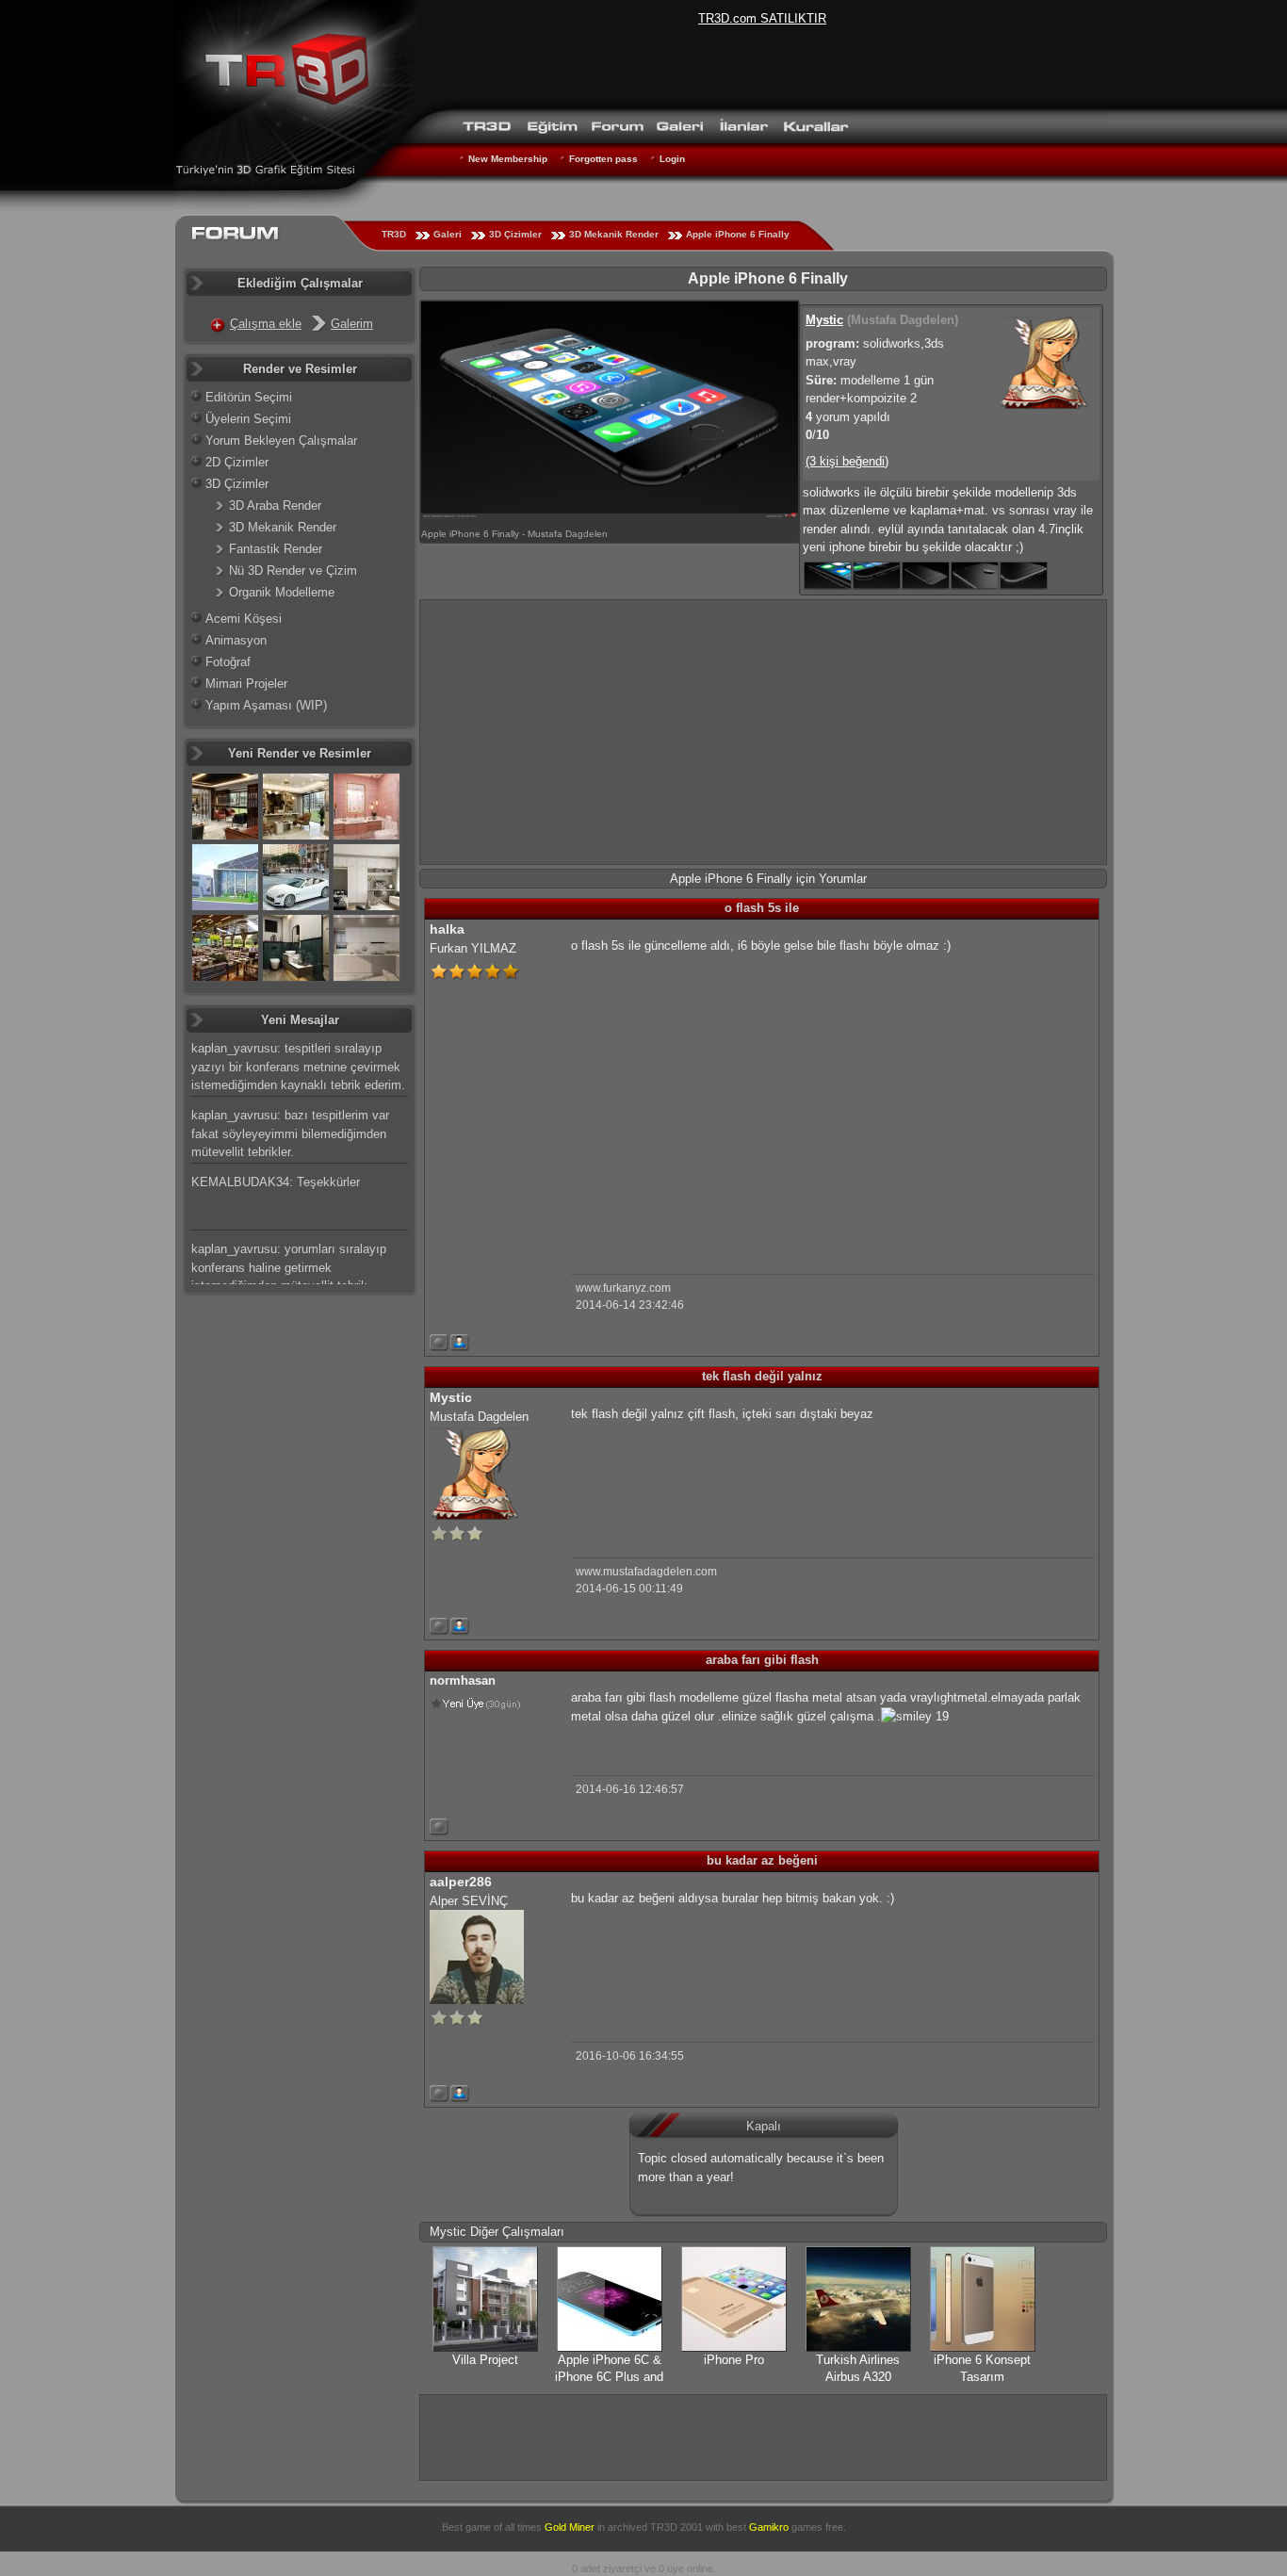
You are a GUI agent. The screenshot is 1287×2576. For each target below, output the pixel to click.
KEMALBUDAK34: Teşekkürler (276, 1182)
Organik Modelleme (282, 592)
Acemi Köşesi (244, 619)
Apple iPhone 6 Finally (738, 234)
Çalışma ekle (266, 324)
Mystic (824, 320)
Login (672, 159)
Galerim (352, 324)
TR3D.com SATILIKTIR (762, 18)
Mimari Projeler (246, 684)
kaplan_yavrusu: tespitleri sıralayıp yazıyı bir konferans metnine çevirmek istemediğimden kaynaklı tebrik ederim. (298, 1067)
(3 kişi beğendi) (847, 461)
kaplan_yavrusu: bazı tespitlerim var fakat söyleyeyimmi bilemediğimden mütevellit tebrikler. (290, 1133)
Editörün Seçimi (249, 397)
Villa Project (485, 2360)
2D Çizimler (237, 462)
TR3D (394, 234)
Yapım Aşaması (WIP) (266, 705)
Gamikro (769, 2527)
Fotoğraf (228, 662)
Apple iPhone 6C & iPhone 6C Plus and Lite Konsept (609, 2377)
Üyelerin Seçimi (248, 419)
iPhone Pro (734, 2360)
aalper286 (461, 1882)
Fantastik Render (276, 549)
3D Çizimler (515, 234)
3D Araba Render (275, 505)
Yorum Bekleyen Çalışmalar (281, 440)
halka (447, 929)
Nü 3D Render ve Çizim (293, 571)
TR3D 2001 (676, 2527)
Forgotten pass (603, 159)
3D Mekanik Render (614, 234)
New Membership (508, 159)
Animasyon (236, 640)
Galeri (448, 234)
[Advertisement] (763, 732)
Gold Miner (570, 2527)
